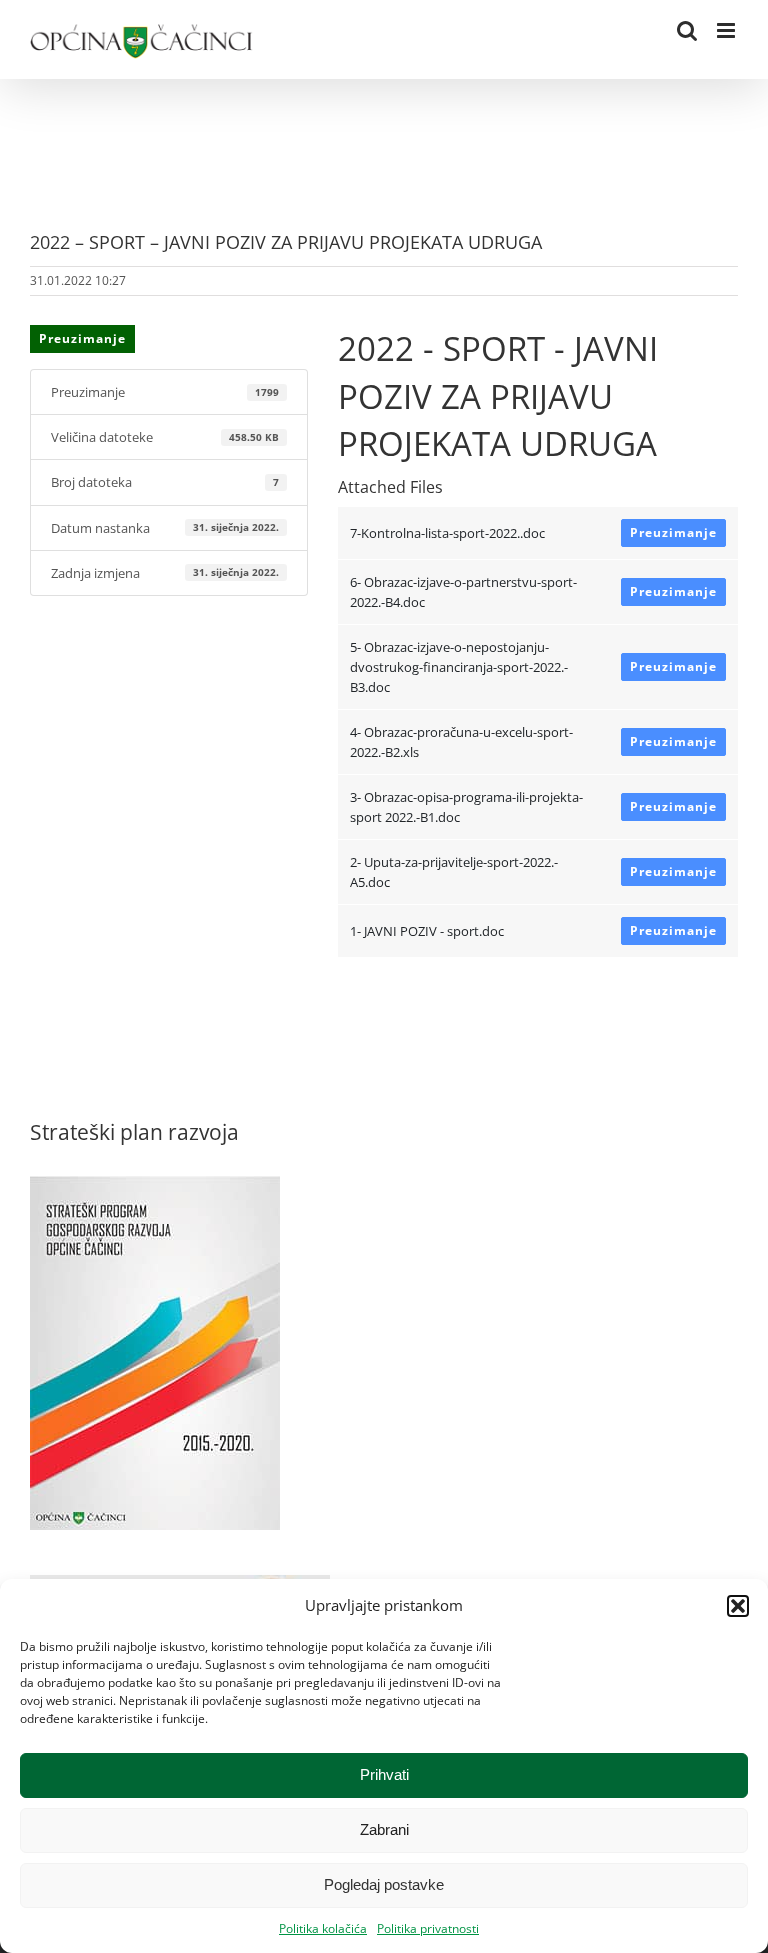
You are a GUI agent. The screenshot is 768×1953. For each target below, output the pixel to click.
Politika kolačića (323, 1928)
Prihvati (384, 1774)
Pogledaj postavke (384, 1884)
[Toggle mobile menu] (727, 30)
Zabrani (384, 1829)
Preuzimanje (82, 338)
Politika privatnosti (428, 1928)
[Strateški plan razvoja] (155, 1186)
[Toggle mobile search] (687, 30)
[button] (738, 1606)
